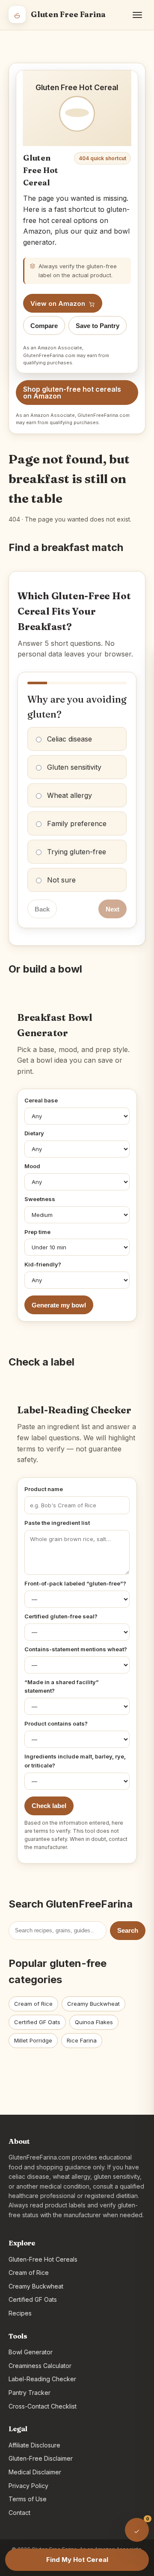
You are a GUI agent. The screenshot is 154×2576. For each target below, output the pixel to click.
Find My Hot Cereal (77, 2560)
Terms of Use (28, 2499)
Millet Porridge (33, 2040)
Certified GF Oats (37, 2022)
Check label (49, 1806)
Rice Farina (82, 2040)
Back (42, 909)
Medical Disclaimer (35, 2472)
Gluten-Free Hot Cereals (43, 2259)
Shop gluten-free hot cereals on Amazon (72, 393)
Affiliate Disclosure (34, 2445)
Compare (44, 326)
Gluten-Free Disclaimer (41, 2458)
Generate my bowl (59, 1305)
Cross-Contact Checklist (43, 2406)
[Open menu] (137, 15)
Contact (19, 2513)
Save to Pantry (98, 326)
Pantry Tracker (30, 2393)
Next (113, 909)
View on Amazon (58, 303)
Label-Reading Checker (42, 2379)
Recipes (20, 2313)
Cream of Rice (33, 2004)
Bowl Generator (31, 2352)
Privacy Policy (28, 2486)
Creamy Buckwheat (93, 2004)
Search (128, 1930)
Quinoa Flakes (94, 2022)
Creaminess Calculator (40, 2366)
